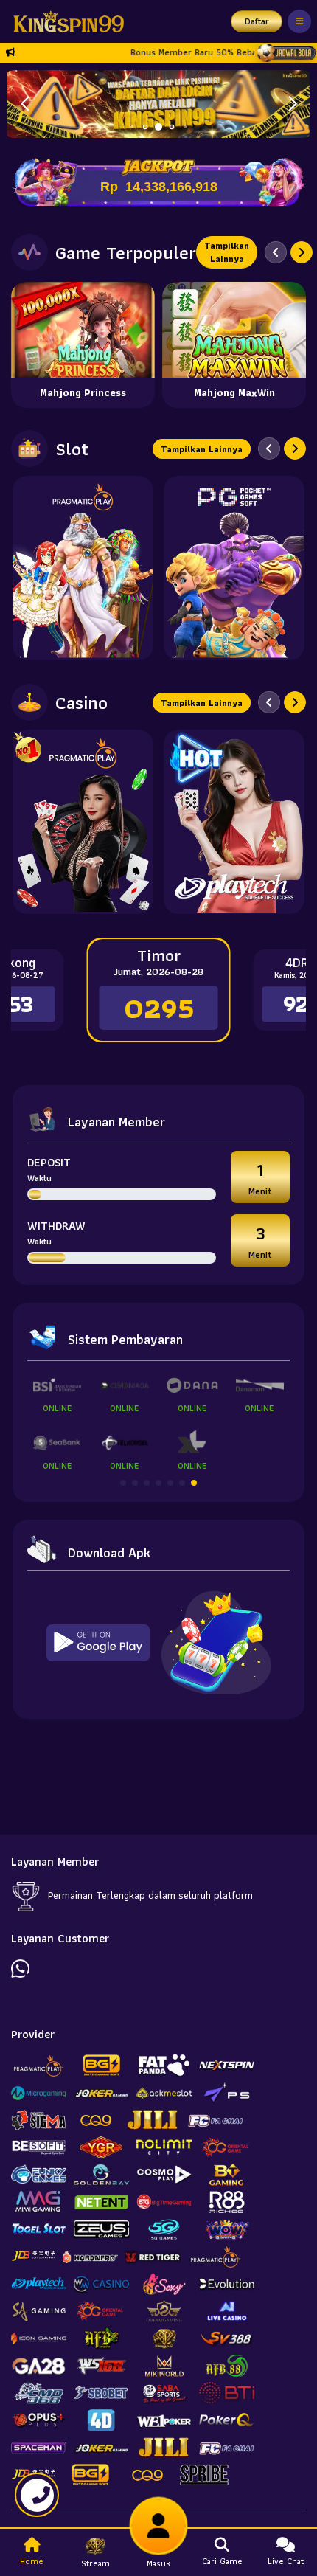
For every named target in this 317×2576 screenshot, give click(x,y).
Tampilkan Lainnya (227, 252)
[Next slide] (302, 252)
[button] (292, 104)
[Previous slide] (276, 252)
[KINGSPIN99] (65, 21)
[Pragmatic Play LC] (83, 822)
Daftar (257, 21)
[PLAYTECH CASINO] (234, 822)
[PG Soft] (234, 568)
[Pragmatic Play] (83, 568)
